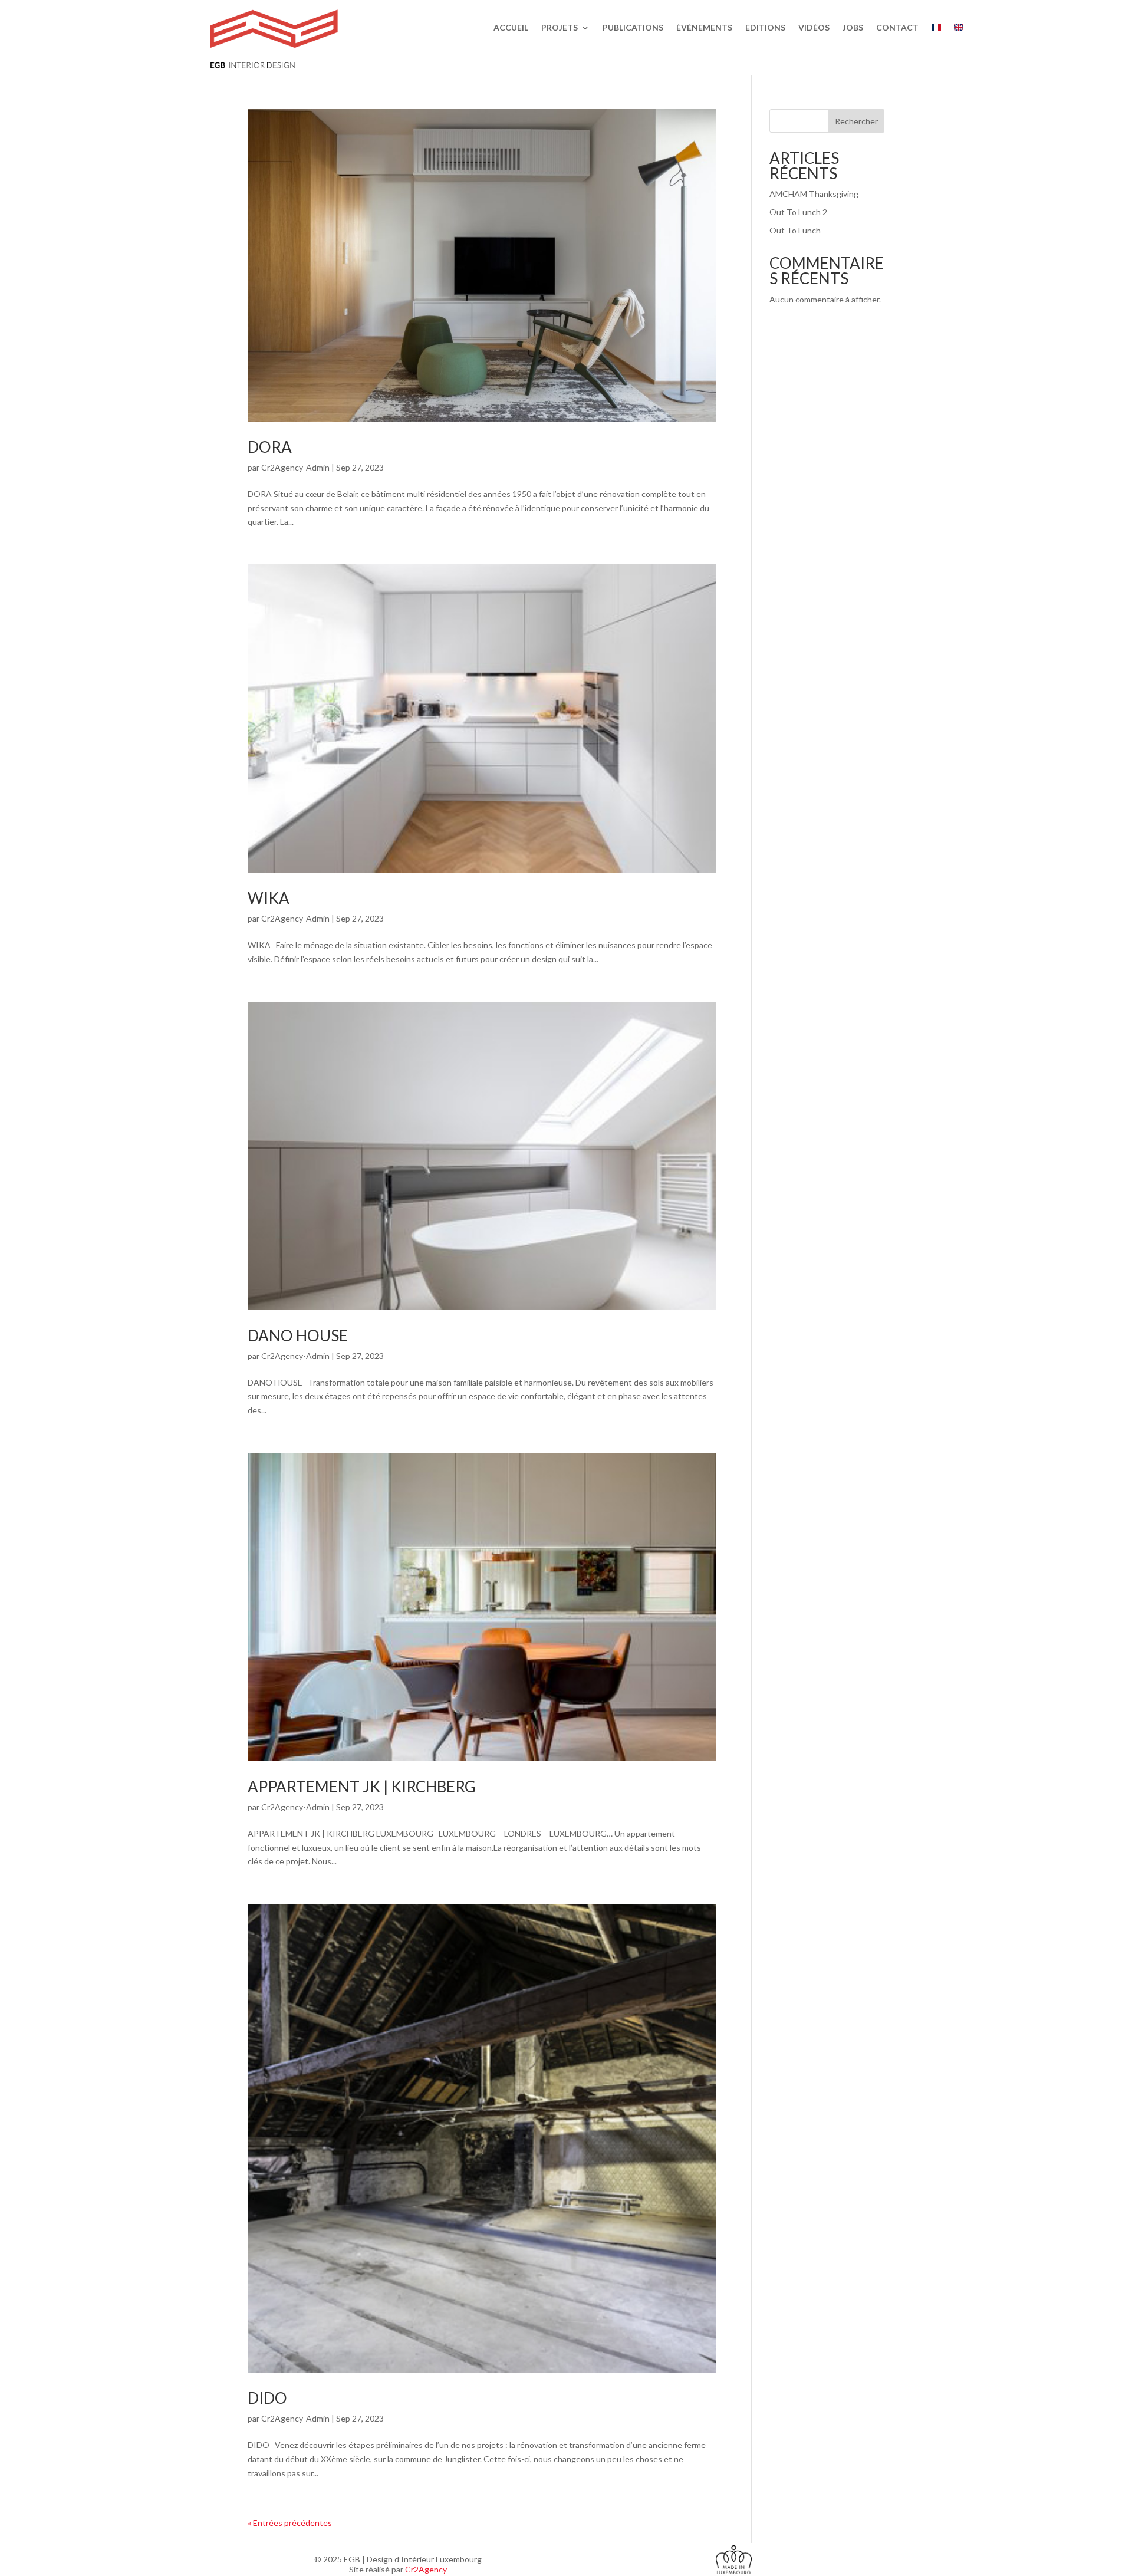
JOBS (853, 28)
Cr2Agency (426, 2569)
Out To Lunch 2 (798, 212)
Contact (897, 28)
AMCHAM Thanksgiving (814, 194)
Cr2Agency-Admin (295, 467)
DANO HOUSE (298, 1335)
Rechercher (856, 121)
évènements (704, 28)
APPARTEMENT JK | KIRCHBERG (362, 1787)
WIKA (269, 898)
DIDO (267, 2398)
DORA (270, 447)
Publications (633, 28)
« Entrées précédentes (290, 2523)
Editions (765, 28)
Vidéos (814, 28)
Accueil (511, 28)
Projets (560, 28)
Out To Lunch (795, 230)
